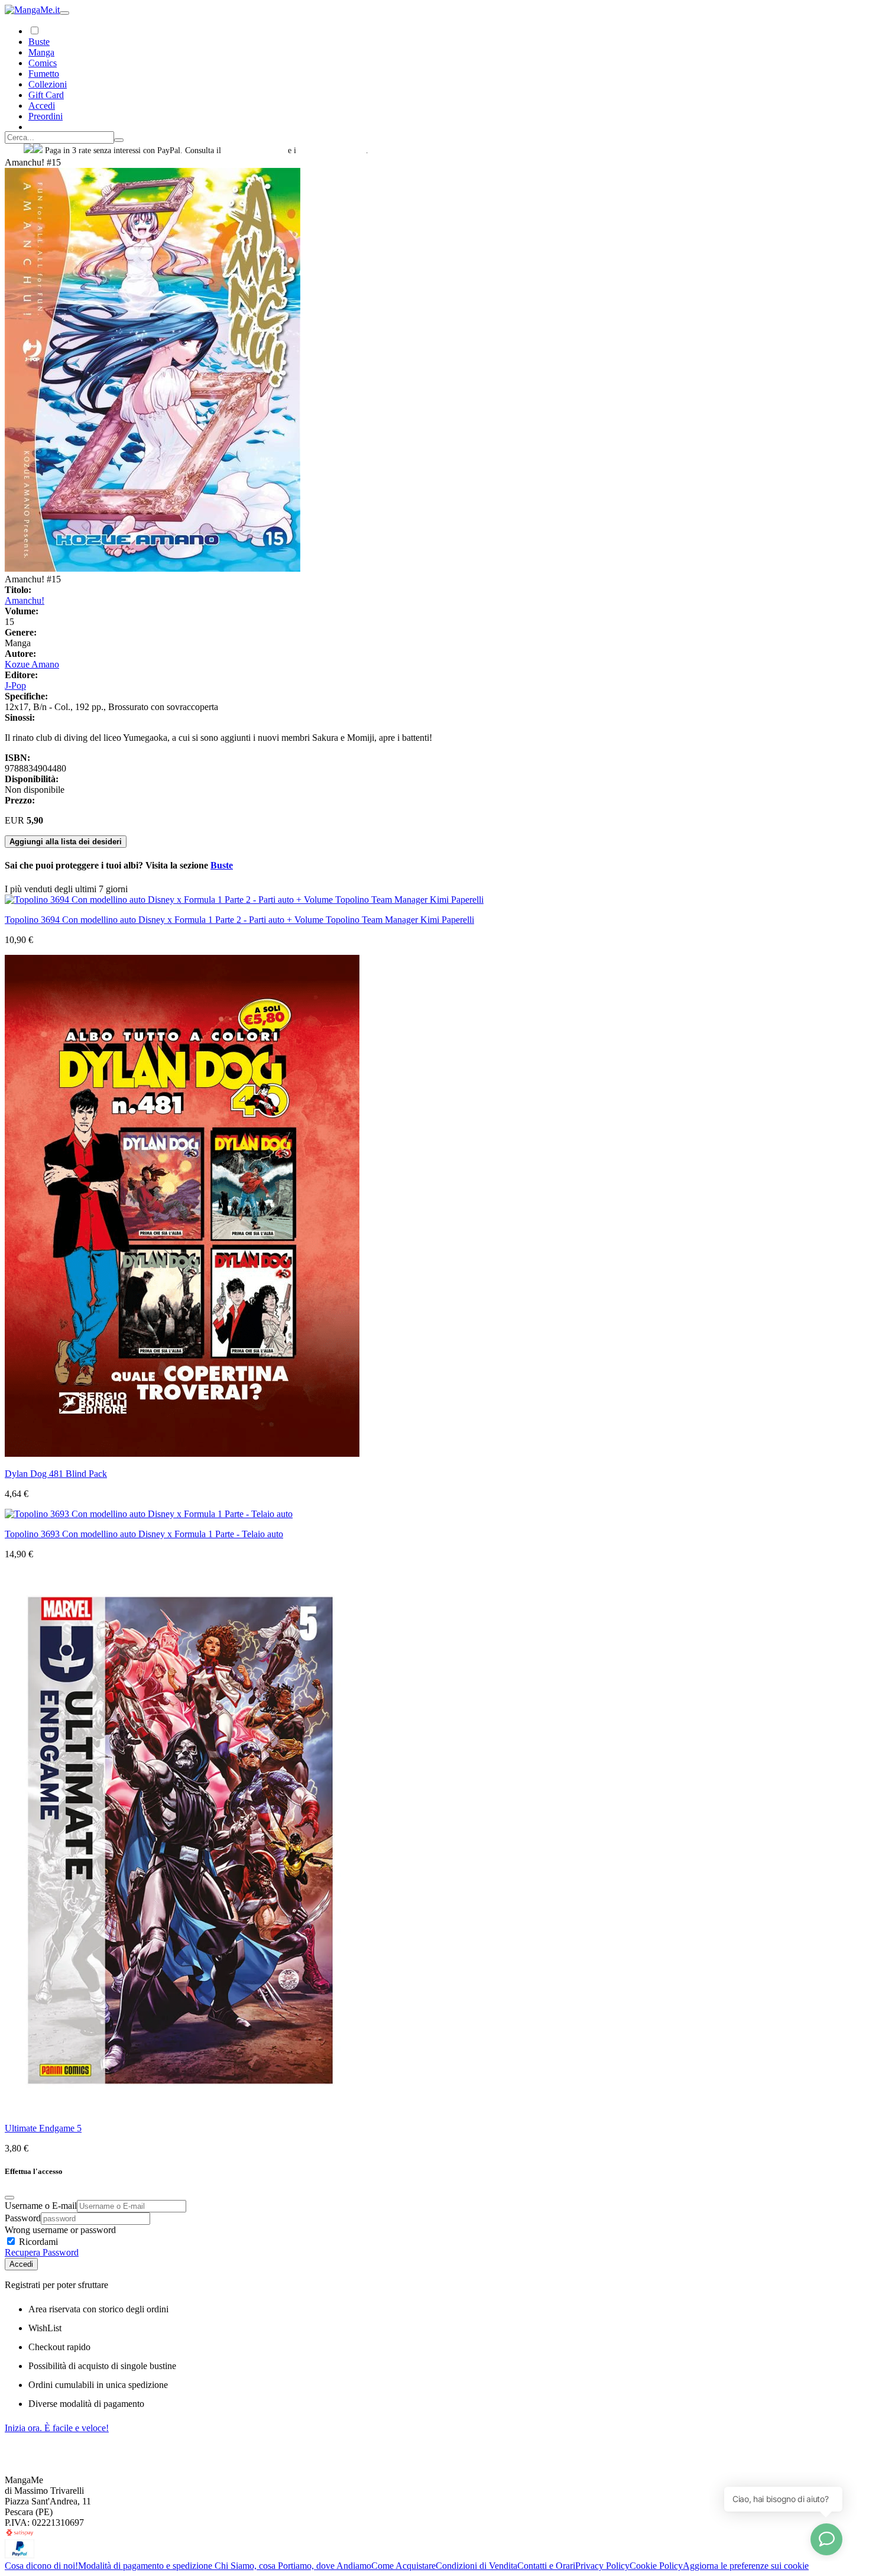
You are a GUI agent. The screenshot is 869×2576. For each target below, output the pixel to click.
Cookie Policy (656, 2566)
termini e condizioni (332, 150)
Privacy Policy (602, 2566)
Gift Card (46, 95)
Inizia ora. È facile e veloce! (57, 2428)
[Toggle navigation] (64, 13)
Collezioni (48, 84)
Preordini (46, 116)
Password (23, 2218)
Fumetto (44, 74)
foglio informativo (254, 150)
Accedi (21, 2264)
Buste (39, 42)
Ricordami (37, 2242)
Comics (43, 63)
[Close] (9, 2198)
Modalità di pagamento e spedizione (146, 2566)
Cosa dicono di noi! (41, 2566)
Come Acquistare (403, 2566)
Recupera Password (42, 2252)
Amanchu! (25, 600)
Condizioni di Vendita (476, 2566)
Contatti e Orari (546, 2566)
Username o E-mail (41, 2206)
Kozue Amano (32, 664)
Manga (41, 52)
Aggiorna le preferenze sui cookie (746, 2566)
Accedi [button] (42, 106)
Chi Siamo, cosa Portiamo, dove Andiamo (293, 2566)
